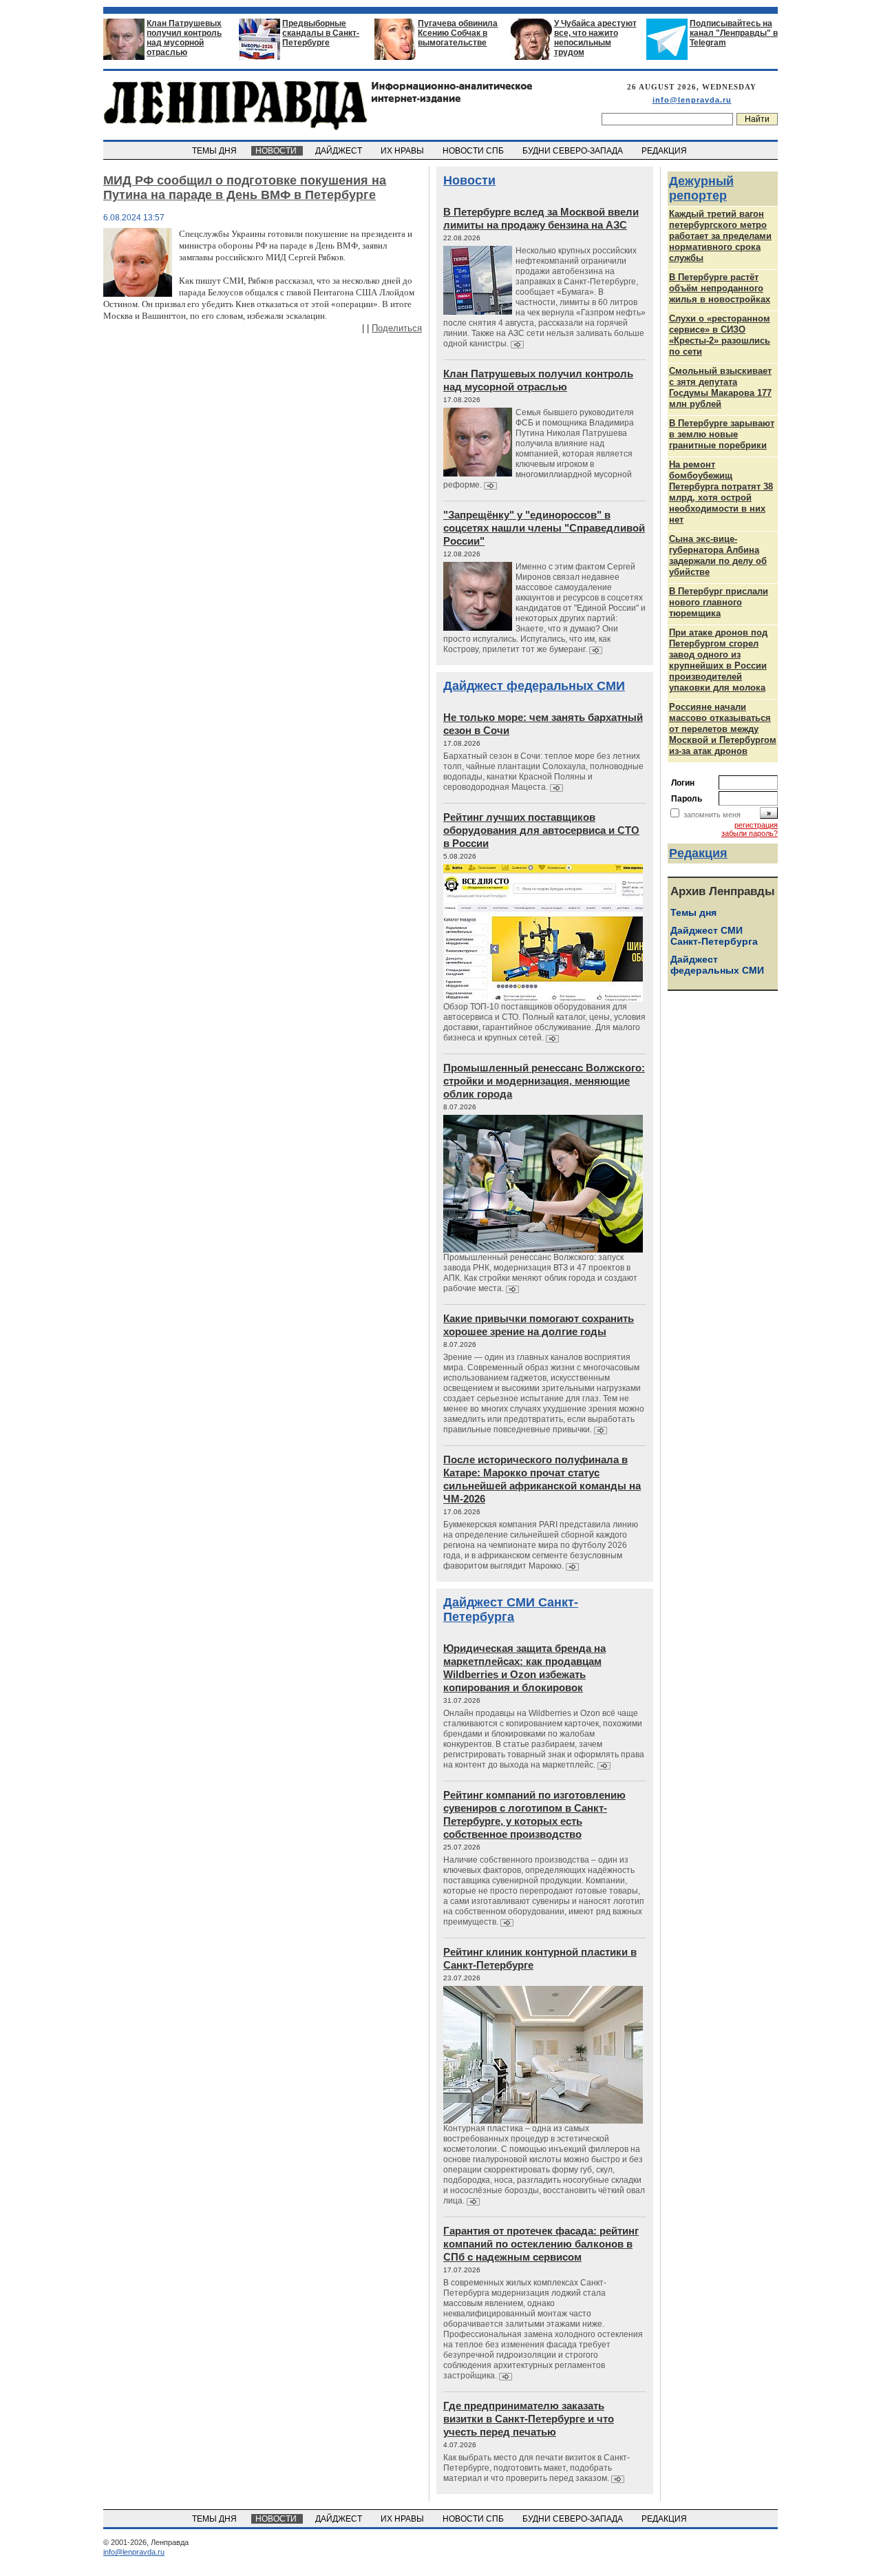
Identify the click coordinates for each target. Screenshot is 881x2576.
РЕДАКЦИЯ (665, 151)
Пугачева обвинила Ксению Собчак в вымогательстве (458, 33)
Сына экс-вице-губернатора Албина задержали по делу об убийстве (718, 555)
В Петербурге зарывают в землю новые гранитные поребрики (722, 434)
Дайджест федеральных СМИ (534, 686)
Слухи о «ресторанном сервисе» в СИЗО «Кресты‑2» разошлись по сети (720, 335)
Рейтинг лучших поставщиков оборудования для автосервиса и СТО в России (541, 830)
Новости (469, 180)
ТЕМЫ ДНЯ (215, 151)
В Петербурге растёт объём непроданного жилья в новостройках (720, 288)
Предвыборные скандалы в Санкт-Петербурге (321, 33)
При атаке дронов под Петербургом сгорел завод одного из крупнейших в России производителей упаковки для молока (718, 660)
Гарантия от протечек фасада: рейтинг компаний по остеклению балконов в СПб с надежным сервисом (541, 2244)
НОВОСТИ (277, 151)
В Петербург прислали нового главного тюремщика (719, 602)
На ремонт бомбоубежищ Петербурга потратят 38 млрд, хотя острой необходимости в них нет (721, 492)
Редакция (698, 853)
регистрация (756, 825)
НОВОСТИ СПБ (474, 151)
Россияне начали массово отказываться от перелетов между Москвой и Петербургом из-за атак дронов (723, 729)
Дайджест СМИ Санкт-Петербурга (511, 1610)
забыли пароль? (750, 833)
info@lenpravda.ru (692, 100)
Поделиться (397, 328)
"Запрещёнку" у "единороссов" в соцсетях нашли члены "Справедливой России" (544, 528)
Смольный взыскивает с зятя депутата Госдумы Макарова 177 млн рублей (720, 387)
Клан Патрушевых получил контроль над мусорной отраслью (184, 38)
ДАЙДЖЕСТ (340, 151)
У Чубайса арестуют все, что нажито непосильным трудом (595, 38)
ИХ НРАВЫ (403, 151)
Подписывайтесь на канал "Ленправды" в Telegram (734, 33)
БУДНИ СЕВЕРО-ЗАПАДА (574, 151)
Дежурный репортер (701, 188)
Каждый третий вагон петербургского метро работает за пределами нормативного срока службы (720, 236)
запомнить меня (712, 815)
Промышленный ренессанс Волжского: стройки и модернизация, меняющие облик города (544, 1081)
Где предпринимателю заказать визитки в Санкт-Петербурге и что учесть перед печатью (529, 2419)
